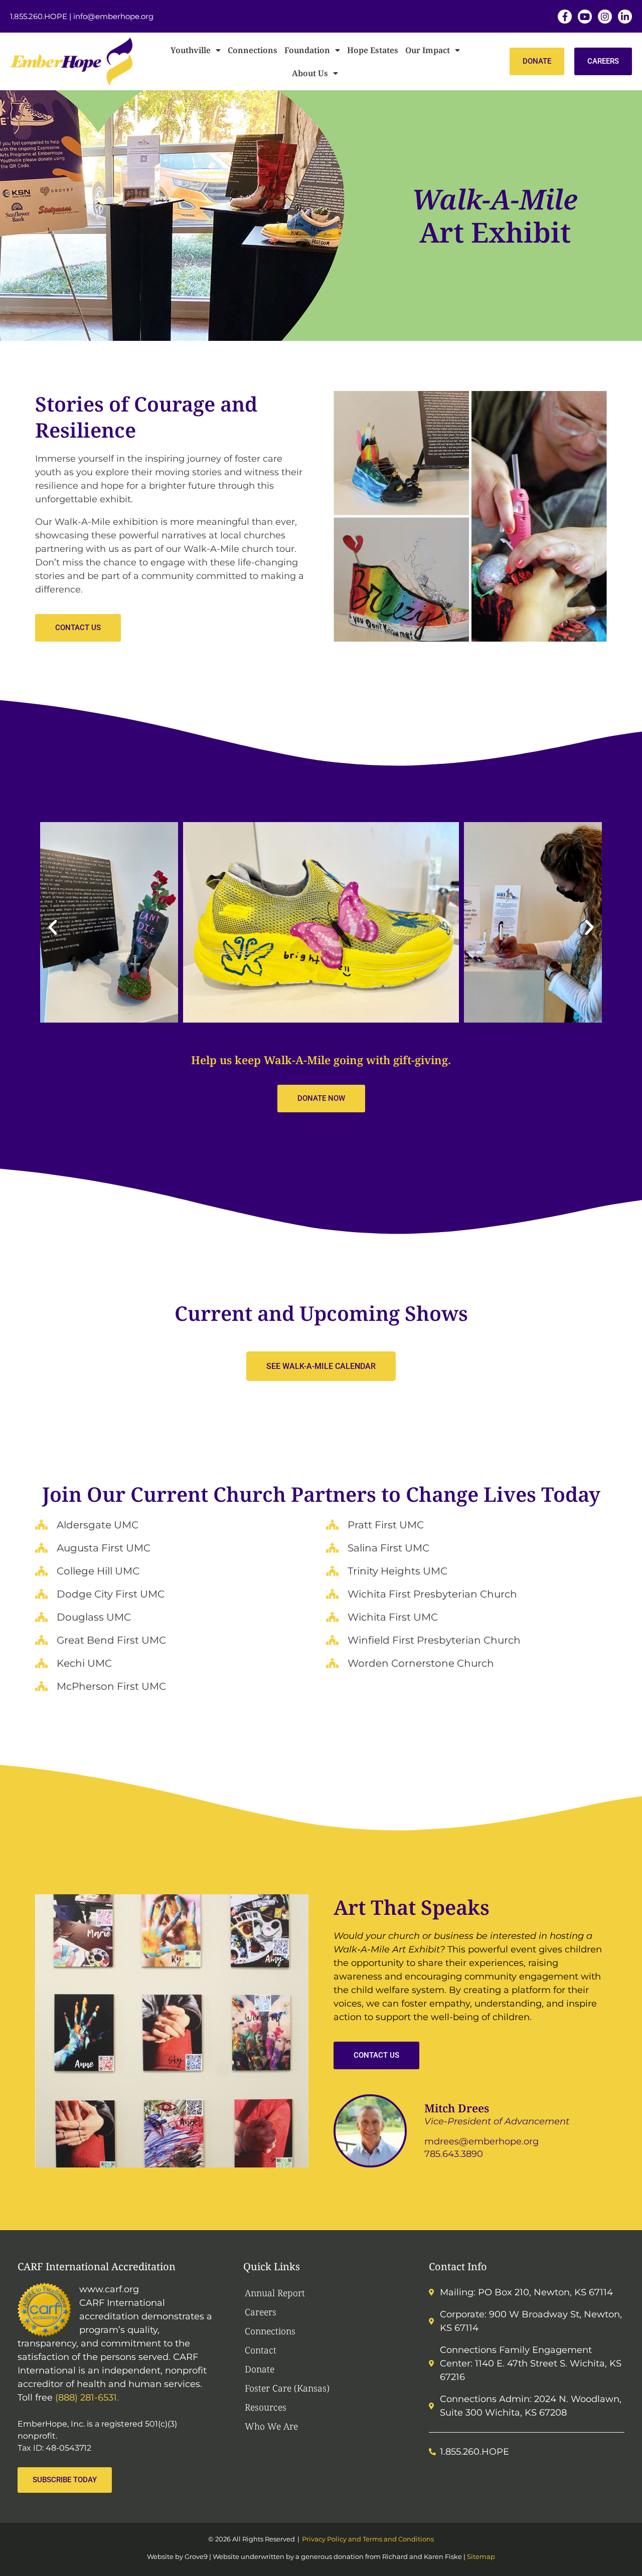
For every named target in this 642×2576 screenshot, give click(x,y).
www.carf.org (109, 2289)
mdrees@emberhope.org (481, 2141)
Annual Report (275, 2293)
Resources (266, 2407)
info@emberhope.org (113, 16)
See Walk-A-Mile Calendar (321, 1366)
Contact (261, 2350)
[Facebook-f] (565, 17)
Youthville (191, 50)
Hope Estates (373, 50)
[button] (53, 927)
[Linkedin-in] (625, 17)
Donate (260, 2369)
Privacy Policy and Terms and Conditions (368, 2539)
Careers (261, 2312)
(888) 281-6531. (87, 2398)
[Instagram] (605, 17)
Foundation (307, 50)
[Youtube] (585, 17)
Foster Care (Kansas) (287, 2388)
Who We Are (271, 2426)
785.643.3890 (454, 2154)
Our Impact (428, 50)
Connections (253, 50)
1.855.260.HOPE (39, 16)
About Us (310, 73)
